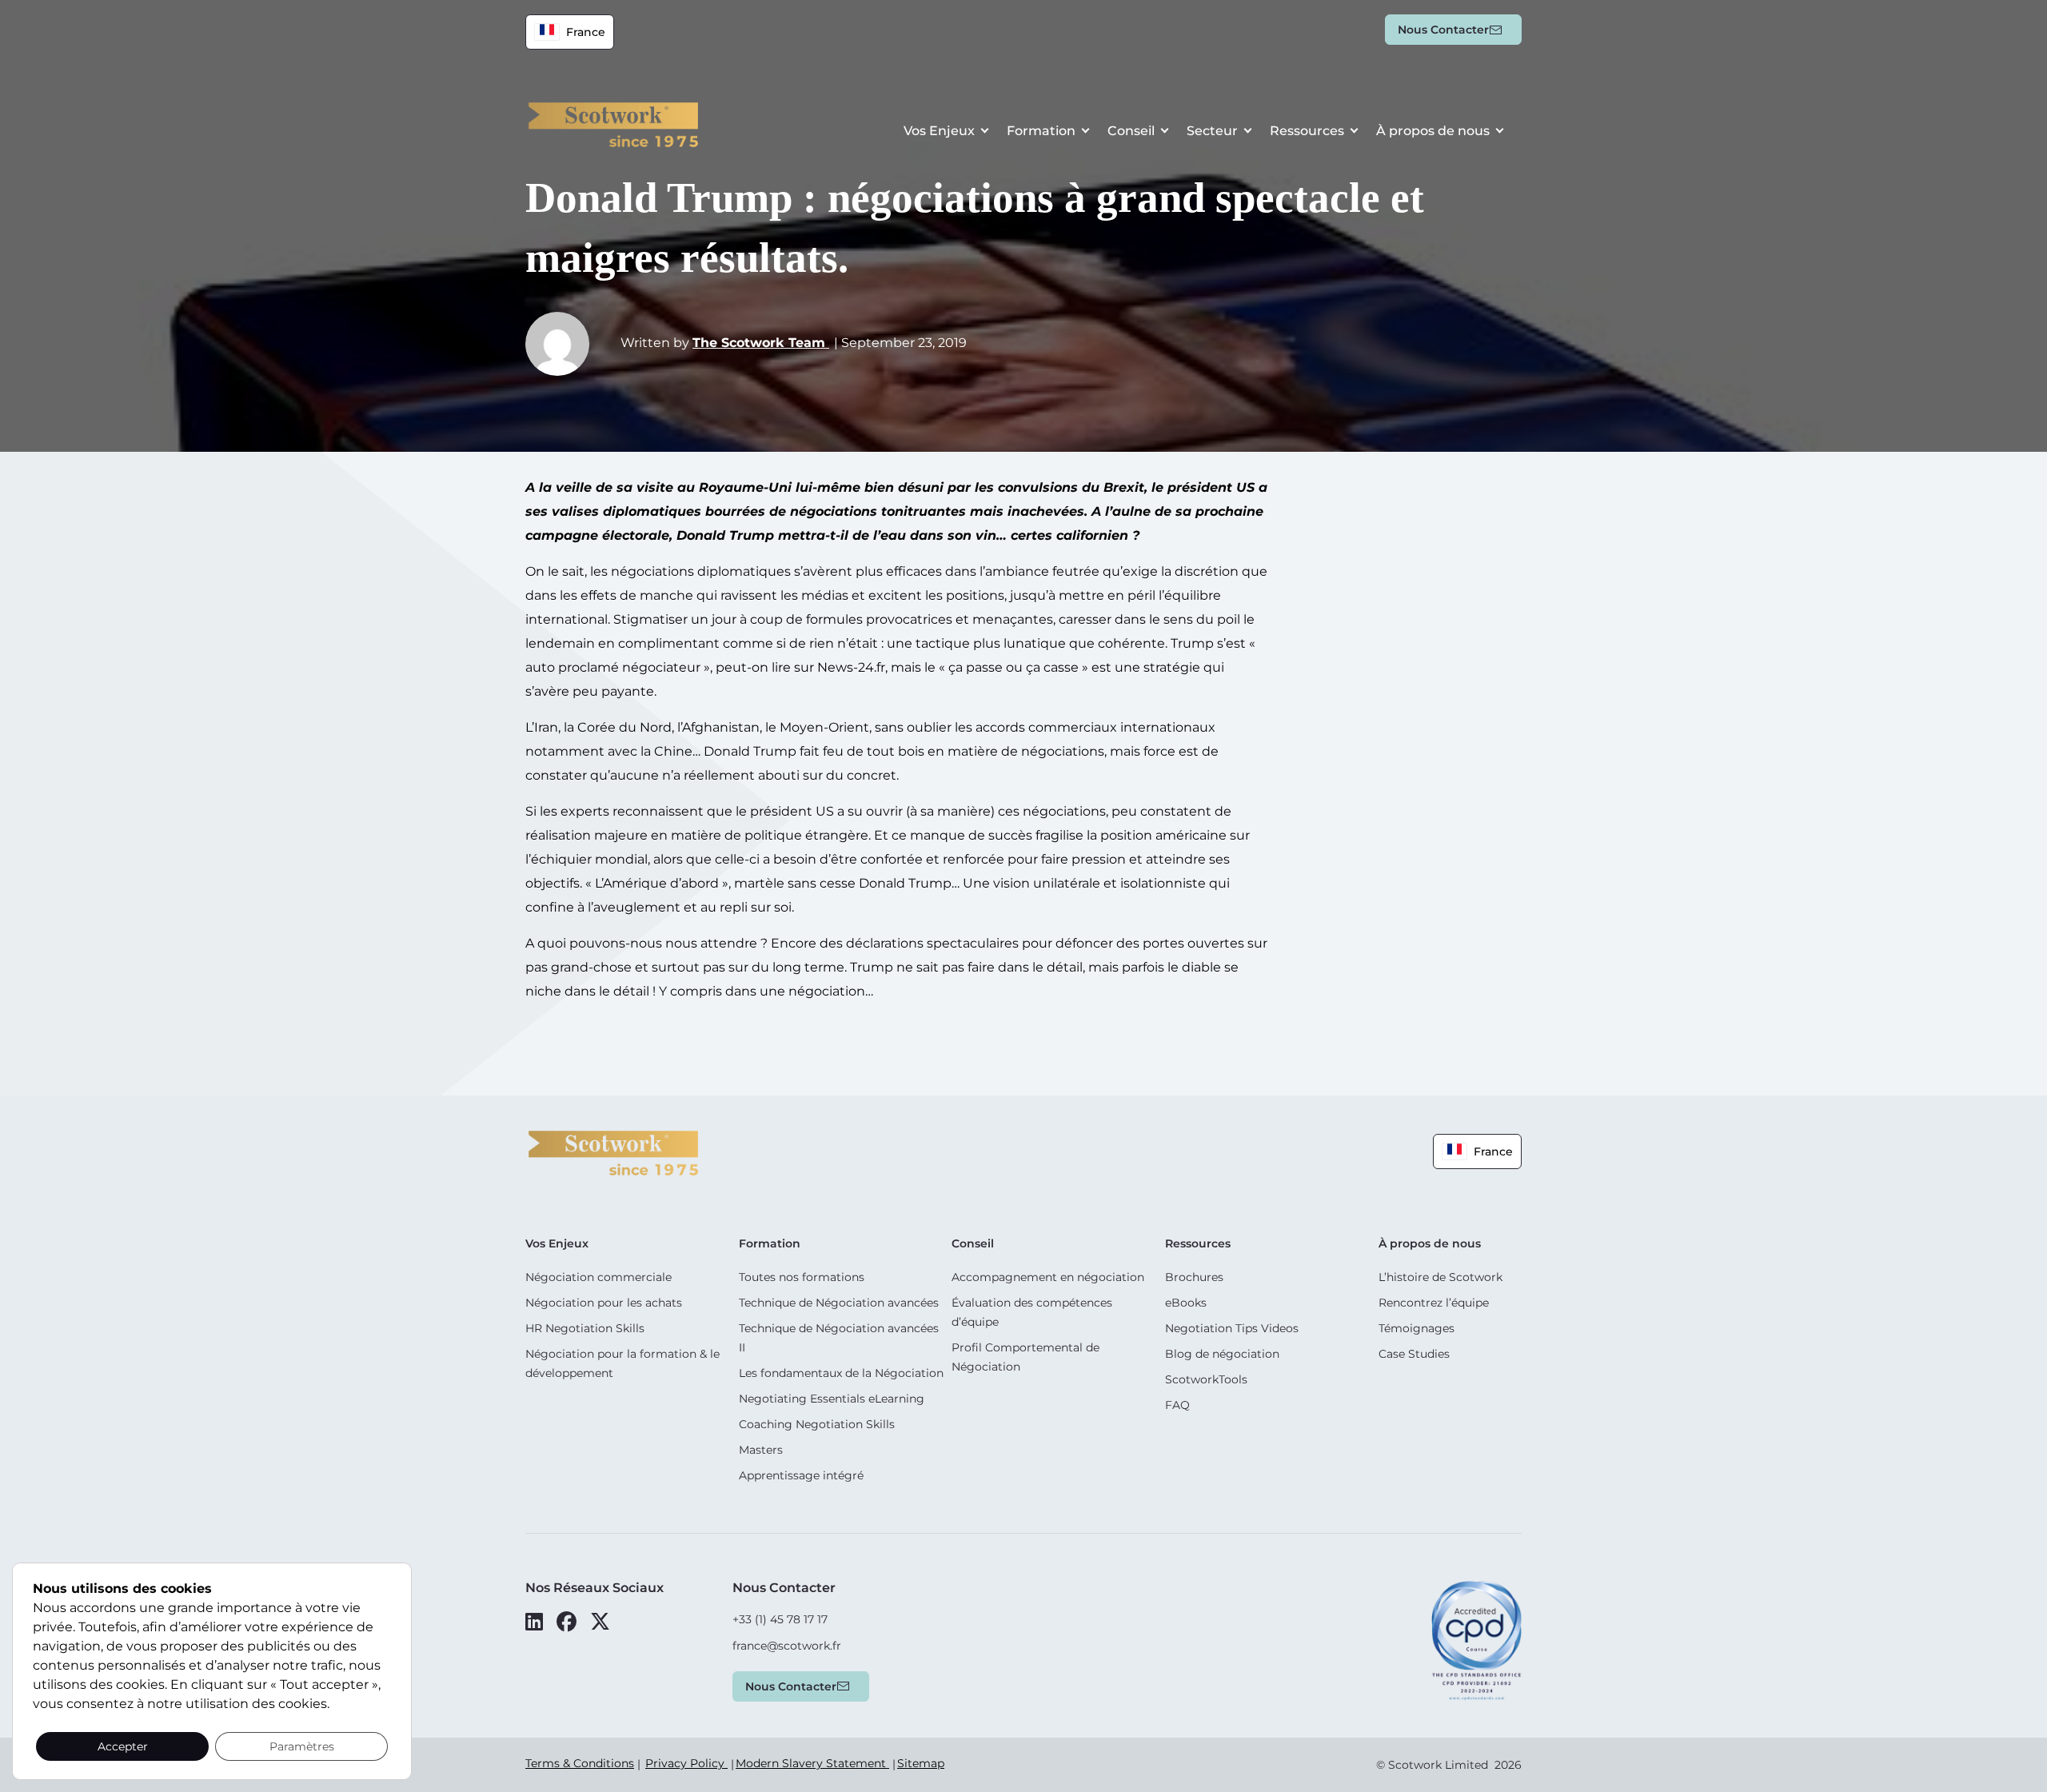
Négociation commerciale (599, 1277)
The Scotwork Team (761, 343)
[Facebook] (567, 1622)
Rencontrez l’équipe (1434, 1303)
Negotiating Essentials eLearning (832, 1399)
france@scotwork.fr (787, 1646)
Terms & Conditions (580, 1763)
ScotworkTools (1206, 1379)
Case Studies (1414, 1354)
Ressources (1307, 131)
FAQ (1177, 1405)
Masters (761, 1450)
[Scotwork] (613, 1152)
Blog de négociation (1222, 1354)
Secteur (1212, 131)
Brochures (1194, 1277)
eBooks (1186, 1303)
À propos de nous (1433, 131)
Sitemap (921, 1763)
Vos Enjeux (939, 131)
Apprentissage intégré (801, 1475)
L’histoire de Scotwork (1440, 1277)
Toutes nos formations (802, 1277)
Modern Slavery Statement (812, 1763)
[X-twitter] (600, 1622)
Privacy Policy (686, 1763)
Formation (1041, 131)
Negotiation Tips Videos (1232, 1328)
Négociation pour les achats (604, 1303)
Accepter (123, 1746)
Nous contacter (1443, 30)
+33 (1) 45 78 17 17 (780, 1619)
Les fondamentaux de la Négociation (841, 1373)
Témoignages (1417, 1328)
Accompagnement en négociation (1048, 1277)
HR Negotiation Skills (585, 1328)
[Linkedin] (534, 1622)
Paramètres (302, 1746)
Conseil (1131, 131)
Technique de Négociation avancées (839, 1303)
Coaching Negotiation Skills (817, 1424)
